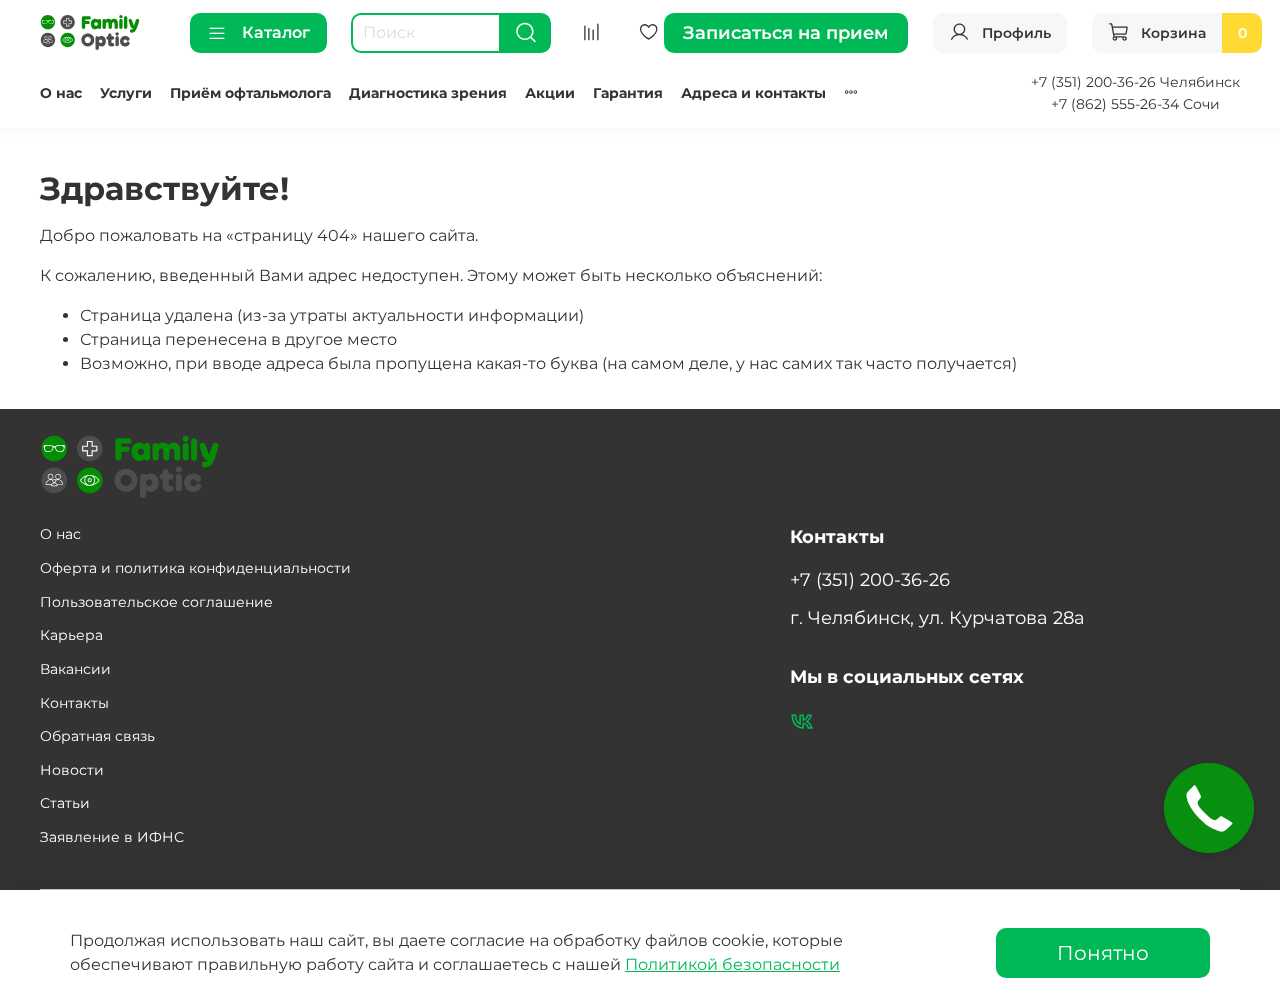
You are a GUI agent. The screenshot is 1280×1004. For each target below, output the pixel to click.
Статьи (65, 803)
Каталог (276, 32)
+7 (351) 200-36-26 (870, 579)
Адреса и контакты (753, 93)
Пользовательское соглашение (156, 602)
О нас (61, 93)
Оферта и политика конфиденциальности (195, 568)
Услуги (126, 93)
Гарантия (628, 93)
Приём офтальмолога (250, 93)
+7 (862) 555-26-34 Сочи (1135, 104)
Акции (550, 93)
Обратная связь (97, 736)
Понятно (1103, 953)
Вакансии (75, 669)
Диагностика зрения (428, 93)
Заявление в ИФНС (112, 837)
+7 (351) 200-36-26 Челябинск (1135, 82)
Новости (72, 770)
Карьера (71, 635)
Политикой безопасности (732, 964)
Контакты (74, 703)
